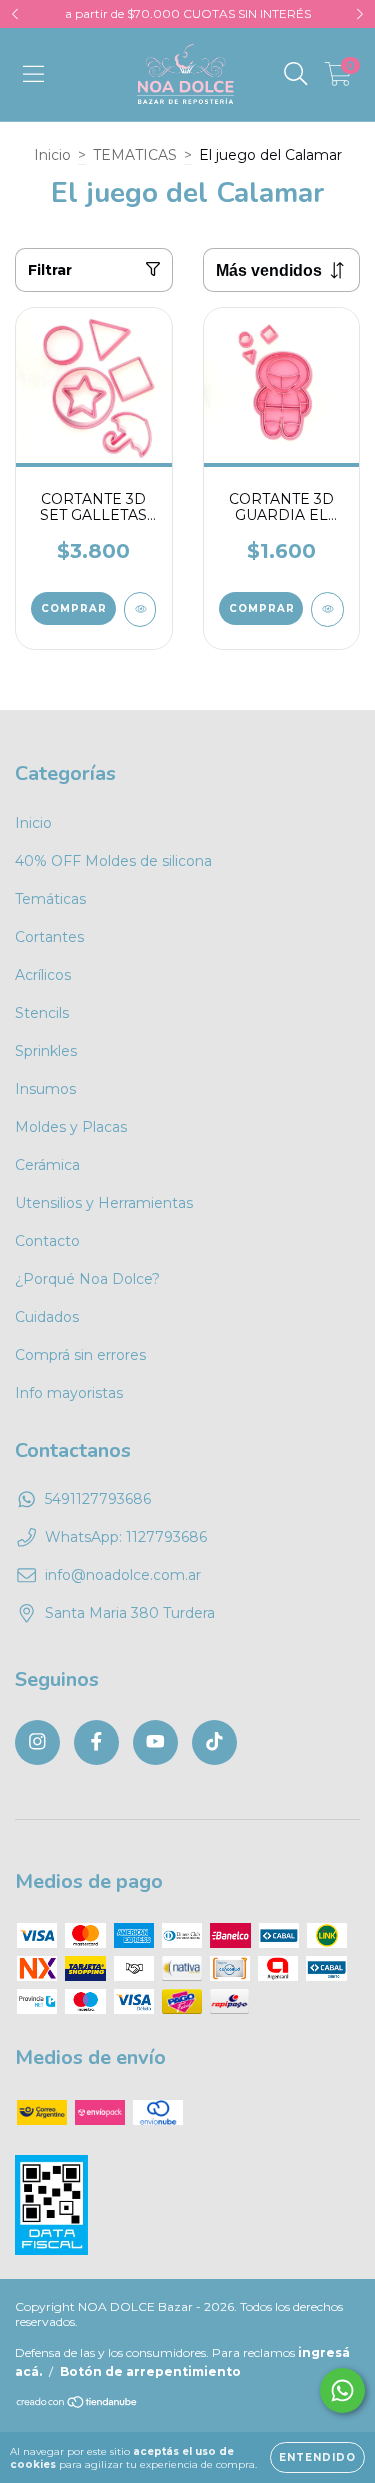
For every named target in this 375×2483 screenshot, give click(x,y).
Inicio (52, 155)
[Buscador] (296, 74)
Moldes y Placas (71, 1127)
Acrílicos (43, 975)
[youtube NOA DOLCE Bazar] (155, 1742)
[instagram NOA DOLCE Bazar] (37, 1742)
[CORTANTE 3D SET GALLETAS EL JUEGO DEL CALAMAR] (140, 609)
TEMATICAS (135, 155)
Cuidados (47, 1317)
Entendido (317, 2457)
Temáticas (50, 899)
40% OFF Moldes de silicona (113, 861)
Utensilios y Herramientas (104, 1203)
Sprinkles (46, 1051)
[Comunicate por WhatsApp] (342, 2390)
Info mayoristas (69, 1393)
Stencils (42, 1013)
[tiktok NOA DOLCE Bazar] (214, 1742)
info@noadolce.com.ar (123, 1575)
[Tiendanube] (77, 2404)
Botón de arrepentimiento (150, 2371)
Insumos (45, 1089)
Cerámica (47, 1165)
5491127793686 (98, 1499)
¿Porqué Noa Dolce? (87, 1279)
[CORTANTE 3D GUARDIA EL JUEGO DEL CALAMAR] (327, 609)
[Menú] (33, 74)
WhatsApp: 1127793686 (126, 1537)
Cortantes (49, 937)
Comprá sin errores (80, 1355)
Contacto (47, 1241)
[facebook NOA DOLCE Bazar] (96, 1742)
